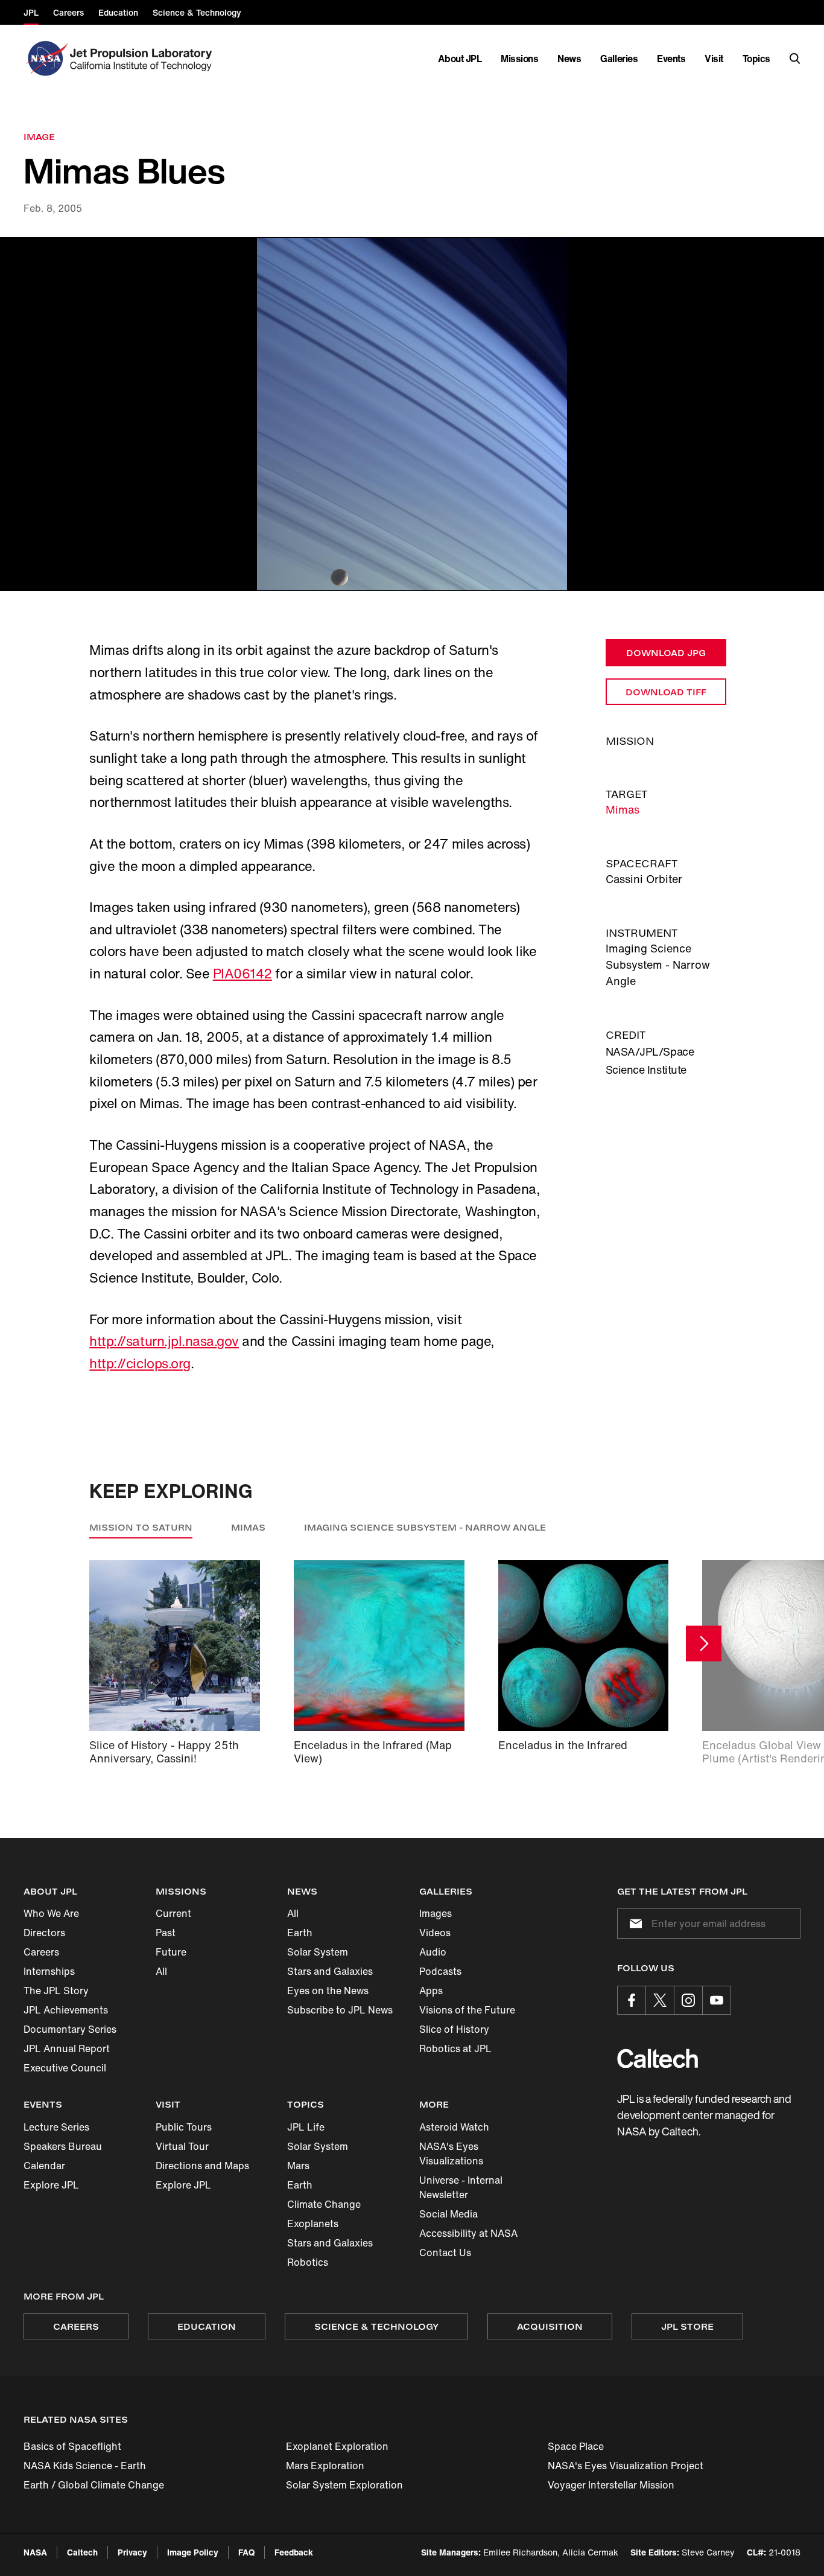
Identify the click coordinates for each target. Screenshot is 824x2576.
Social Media (448, 2214)
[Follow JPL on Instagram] (688, 2000)
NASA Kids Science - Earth (85, 2466)
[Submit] (633, 1924)
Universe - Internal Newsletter (461, 2187)
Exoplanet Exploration (337, 2446)
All (161, 1971)
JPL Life (306, 2127)
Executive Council (65, 2068)
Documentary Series (70, 2029)
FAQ (246, 2552)
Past (166, 1933)
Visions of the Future (467, 2010)
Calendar (44, 2166)
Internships (49, 1971)
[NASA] (46, 59)
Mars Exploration (325, 2466)
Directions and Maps (202, 2166)
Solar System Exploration (344, 2485)
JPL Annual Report (67, 2048)
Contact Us (445, 2252)
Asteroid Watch (454, 2127)
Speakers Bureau (63, 2146)
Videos (435, 1933)
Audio (433, 1952)
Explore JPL (51, 2185)
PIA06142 (242, 974)
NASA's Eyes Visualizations (451, 2154)
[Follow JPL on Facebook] (632, 2000)
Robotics (308, 2262)
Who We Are (51, 1913)
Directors (44, 1933)
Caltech (82, 2552)
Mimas (623, 809)
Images (436, 1913)
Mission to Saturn (141, 1527)
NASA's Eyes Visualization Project (626, 2466)
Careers (41, 1952)
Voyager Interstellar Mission (611, 2485)
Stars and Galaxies (330, 1971)
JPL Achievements (66, 2010)
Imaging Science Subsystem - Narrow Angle (425, 1527)
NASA (35, 2552)
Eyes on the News (328, 1991)
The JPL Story (56, 1991)
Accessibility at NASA (468, 2233)
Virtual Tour (182, 2146)
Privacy (132, 2552)
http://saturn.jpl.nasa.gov (164, 1341)
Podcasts (440, 1971)
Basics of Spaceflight (72, 2446)
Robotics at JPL (455, 2048)
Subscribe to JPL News (340, 2010)
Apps (431, 1991)
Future (171, 1952)
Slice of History (454, 2029)
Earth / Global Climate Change (94, 2485)
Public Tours (184, 2127)
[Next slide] (704, 1643)
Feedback (294, 2552)
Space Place (576, 2446)
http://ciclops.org (140, 1363)
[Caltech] (658, 2058)
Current (173, 1913)
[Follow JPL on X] (660, 2000)
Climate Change (324, 2204)
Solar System (318, 1952)
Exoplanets (313, 2224)
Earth (300, 1933)
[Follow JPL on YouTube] (717, 2000)
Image (39, 137)
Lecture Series (56, 2127)
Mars (298, 2166)
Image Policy (193, 2552)
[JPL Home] (143, 59)
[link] (412, 414)
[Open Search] (795, 59)
